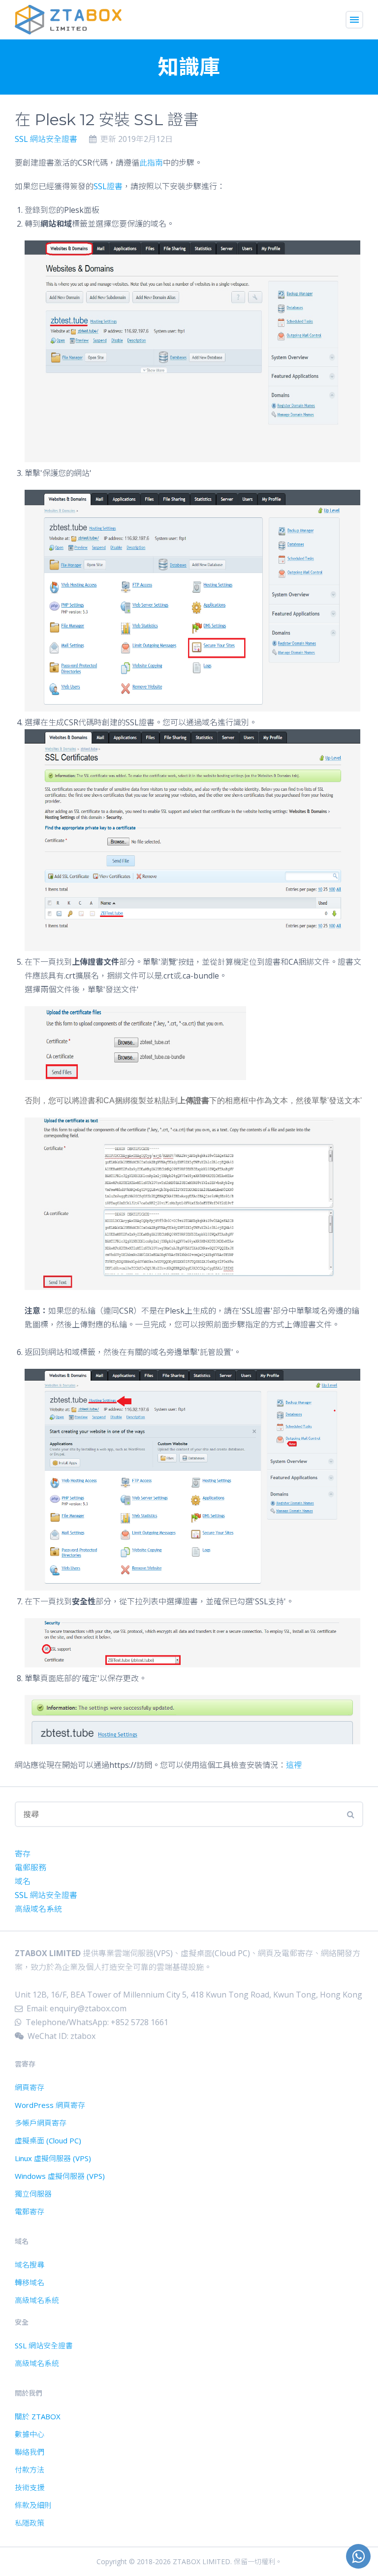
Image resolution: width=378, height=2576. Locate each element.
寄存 (23, 1854)
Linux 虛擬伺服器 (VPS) (53, 2158)
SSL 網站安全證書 (46, 139)
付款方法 (30, 2470)
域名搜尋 (30, 2265)
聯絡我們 (30, 2452)
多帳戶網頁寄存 (41, 2123)
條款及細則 (33, 2505)
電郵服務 (31, 1867)
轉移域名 (30, 2282)
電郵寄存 (30, 2211)
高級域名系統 (38, 1909)
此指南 (151, 163)
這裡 (294, 1765)
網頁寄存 (30, 2087)
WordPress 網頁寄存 (50, 2105)
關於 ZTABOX (38, 2416)
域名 (23, 1881)
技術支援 (30, 2487)
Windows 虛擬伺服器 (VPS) (60, 2176)
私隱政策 (30, 2523)
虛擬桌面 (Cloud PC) (48, 2140)
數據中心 (30, 2434)
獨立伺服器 (33, 2194)
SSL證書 (108, 186)
